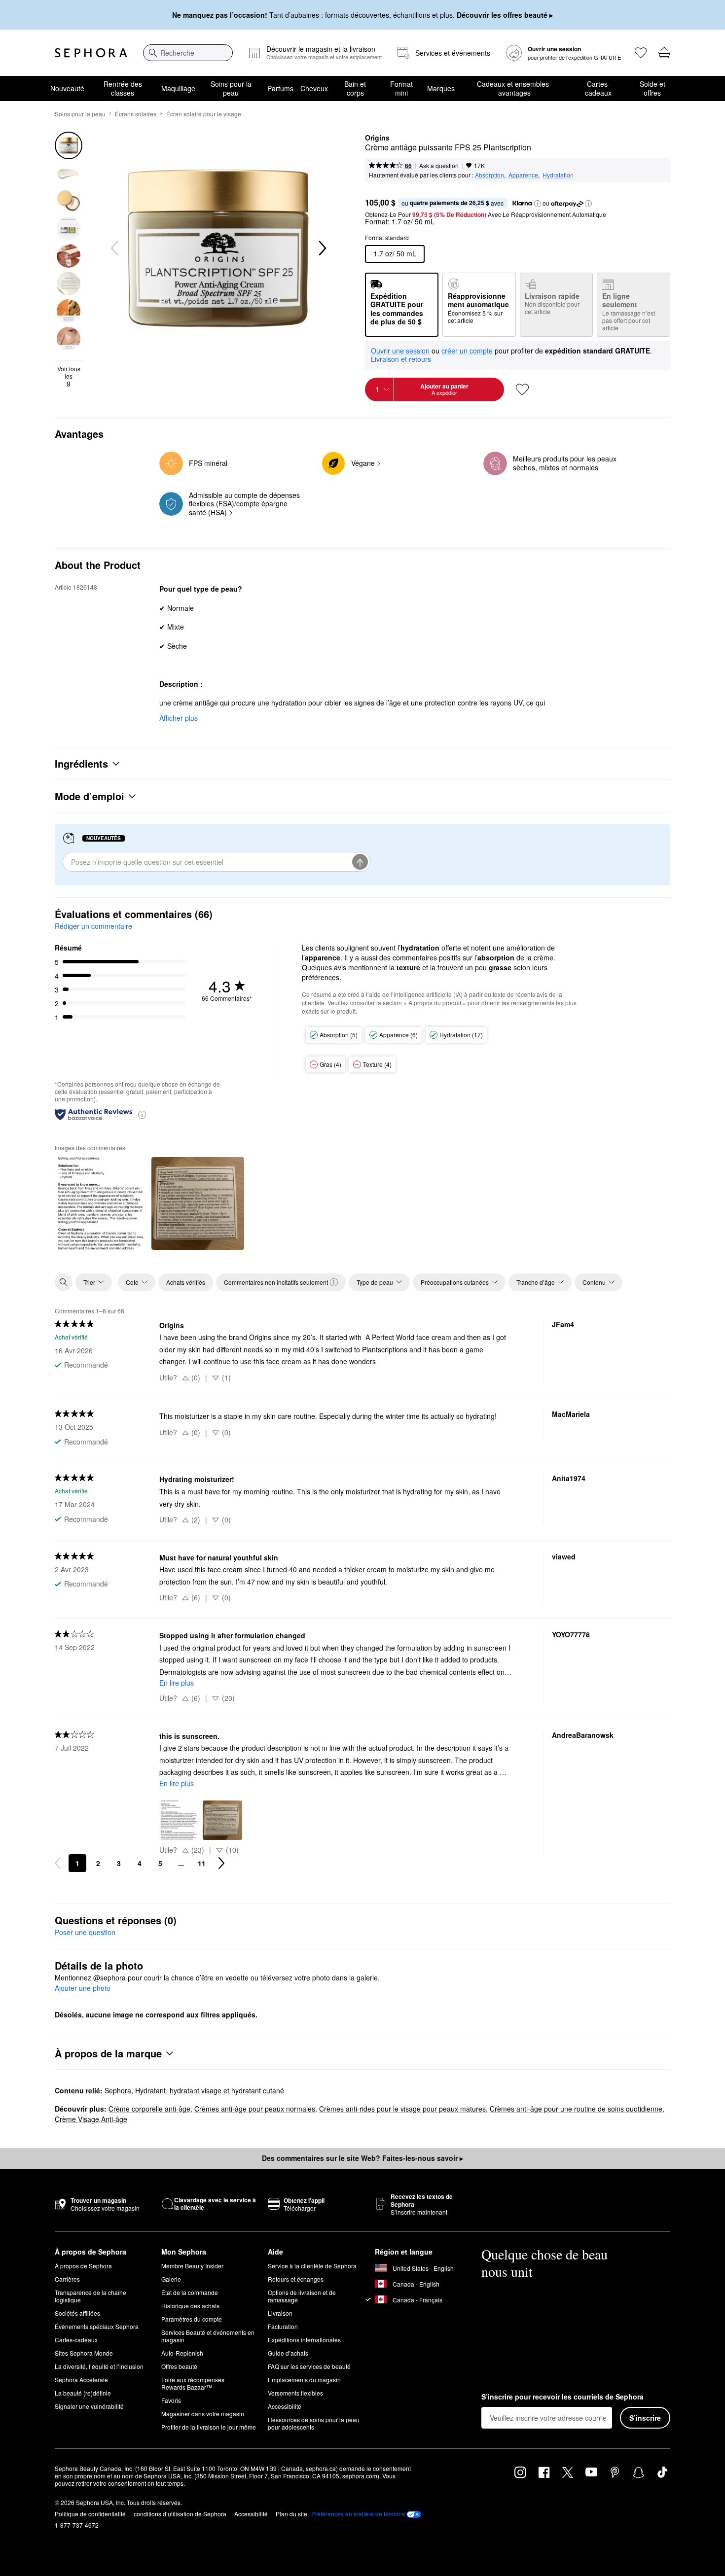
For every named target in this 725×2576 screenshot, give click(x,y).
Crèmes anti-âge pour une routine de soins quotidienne (576, 2109)
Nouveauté (67, 88)
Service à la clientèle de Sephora (312, 2266)
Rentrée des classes (123, 88)
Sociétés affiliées (77, 2313)
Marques (441, 88)
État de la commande (190, 2292)
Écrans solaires (136, 114)
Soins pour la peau (231, 88)
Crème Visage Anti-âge (91, 2119)
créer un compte (467, 351)
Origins (377, 138)
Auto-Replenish (182, 2353)
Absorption (489, 175)
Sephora (118, 2090)
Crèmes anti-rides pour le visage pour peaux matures (402, 2109)
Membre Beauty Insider (192, 2266)
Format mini (401, 88)
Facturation (283, 2326)
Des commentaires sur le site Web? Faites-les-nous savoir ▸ (362, 2158)
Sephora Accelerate (81, 2380)
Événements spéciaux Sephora (97, 2326)
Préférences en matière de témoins (358, 2514)
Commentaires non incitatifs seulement (276, 1282)
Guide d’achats (288, 2353)
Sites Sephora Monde (84, 2353)
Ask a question (439, 165)
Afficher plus (179, 718)
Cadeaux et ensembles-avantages (514, 88)
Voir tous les (69, 376)
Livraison (280, 2313)
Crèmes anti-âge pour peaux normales (255, 2109)
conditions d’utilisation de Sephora (180, 2514)
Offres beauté (179, 2366)
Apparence (523, 175)
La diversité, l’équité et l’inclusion (99, 2366)
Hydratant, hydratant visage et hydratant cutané (210, 2090)
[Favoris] (641, 53)
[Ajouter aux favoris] (522, 389)
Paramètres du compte (192, 2319)
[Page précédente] (58, 1863)
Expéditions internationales (304, 2340)
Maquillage (178, 88)
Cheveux (314, 88)
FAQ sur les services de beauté (309, 2366)
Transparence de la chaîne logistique (91, 2296)
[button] (538, 204)
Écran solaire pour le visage (204, 114)
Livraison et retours (401, 359)
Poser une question (85, 1932)
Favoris (171, 2400)
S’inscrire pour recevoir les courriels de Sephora (562, 2397)
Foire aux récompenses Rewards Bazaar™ (193, 2383)
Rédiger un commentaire (93, 926)
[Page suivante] (221, 1863)
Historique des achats (190, 2306)
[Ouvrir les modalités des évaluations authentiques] (142, 1114)
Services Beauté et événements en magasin (208, 2336)
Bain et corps (355, 88)
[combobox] (188, 53)
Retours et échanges (296, 2279)
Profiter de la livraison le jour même (209, 2427)
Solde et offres (652, 88)
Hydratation (558, 175)
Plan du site (291, 2514)
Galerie (171, 2279)
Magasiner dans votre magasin (203, 2414)
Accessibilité (285, 2406)
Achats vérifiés (186, 1282)
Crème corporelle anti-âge (149, 2109)
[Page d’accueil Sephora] (91, 53)
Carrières (67, 2279)
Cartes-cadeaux (598, 88)
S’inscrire (645, 2418)
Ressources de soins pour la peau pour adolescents (314, 2423)
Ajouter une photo (83, 1988)
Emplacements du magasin (304, 2380)
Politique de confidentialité (90, 2514)
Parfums (280, 88)
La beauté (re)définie (83, 2393)
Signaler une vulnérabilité (89, 2406)
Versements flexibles (295, 2393)
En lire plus (177, 1683)
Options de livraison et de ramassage (302, 2296)
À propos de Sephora (83, 2266)
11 (202, 1863)
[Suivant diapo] (322, 248)
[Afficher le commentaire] (101, 1203)
